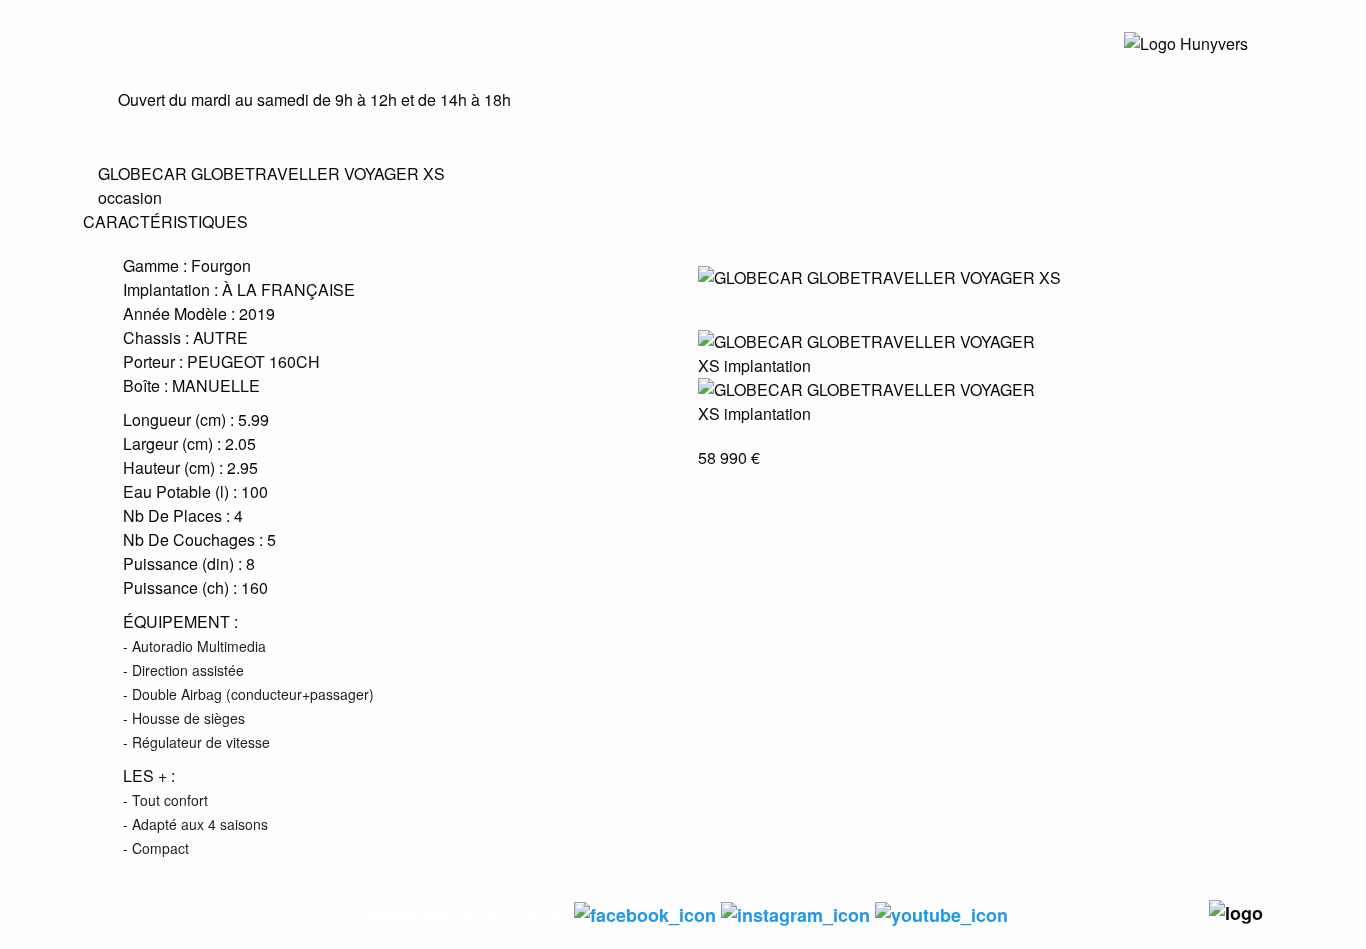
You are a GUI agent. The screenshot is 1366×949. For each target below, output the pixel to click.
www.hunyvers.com (469, 913)
